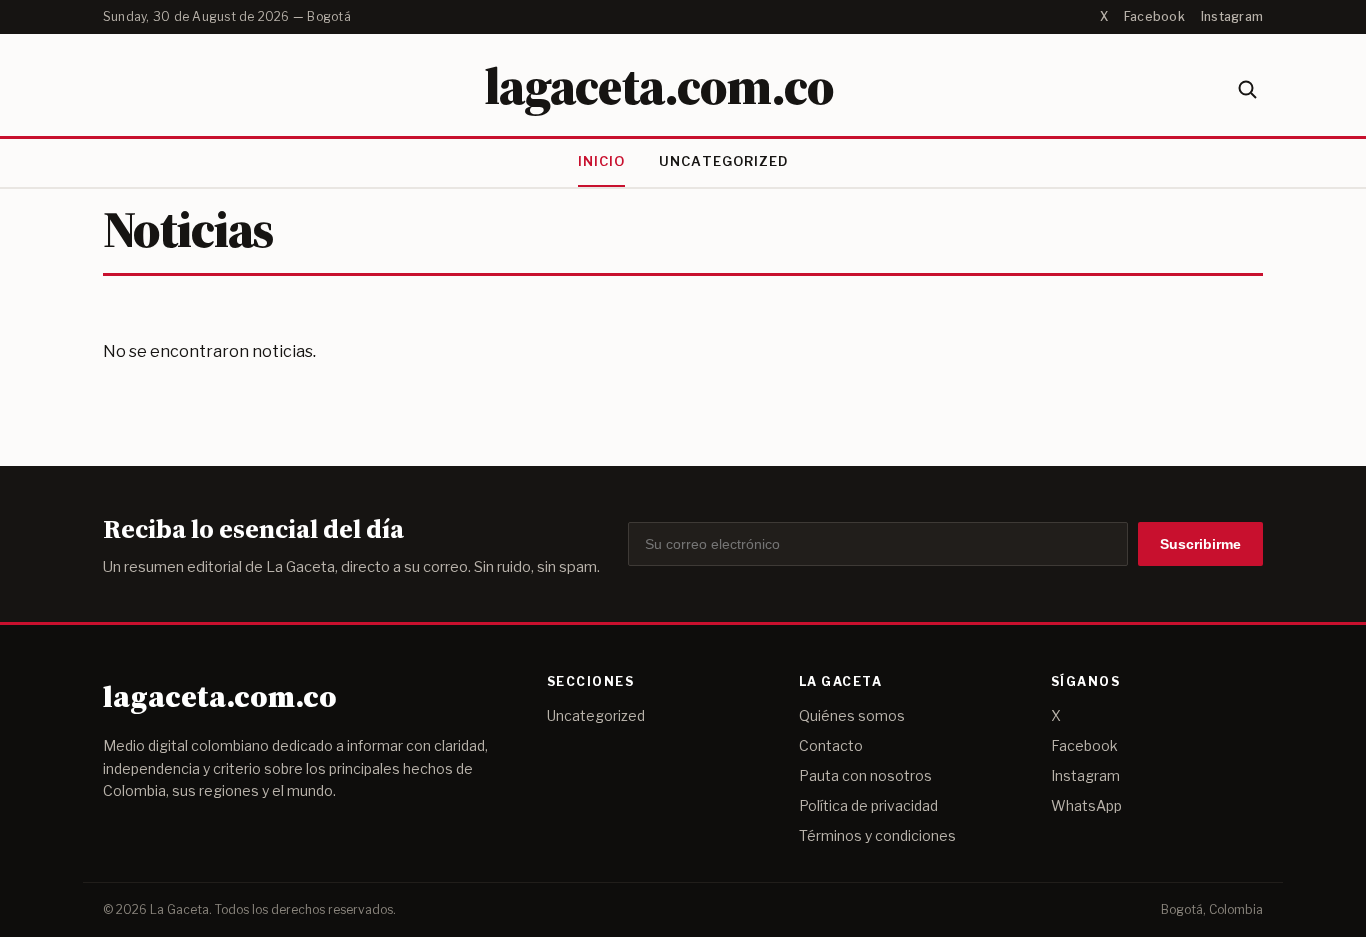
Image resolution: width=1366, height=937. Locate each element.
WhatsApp (1086, 805)
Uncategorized (723, 161)
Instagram (1232, 16)
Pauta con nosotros (865, 775)
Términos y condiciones (877, 835)
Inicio (601, 161)
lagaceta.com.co (658, 85)
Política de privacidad (868, 805)
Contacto (831, 745)
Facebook (1154, 16)
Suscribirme (1200, 544)
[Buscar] (1247, 89)
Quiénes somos (852, 715)
